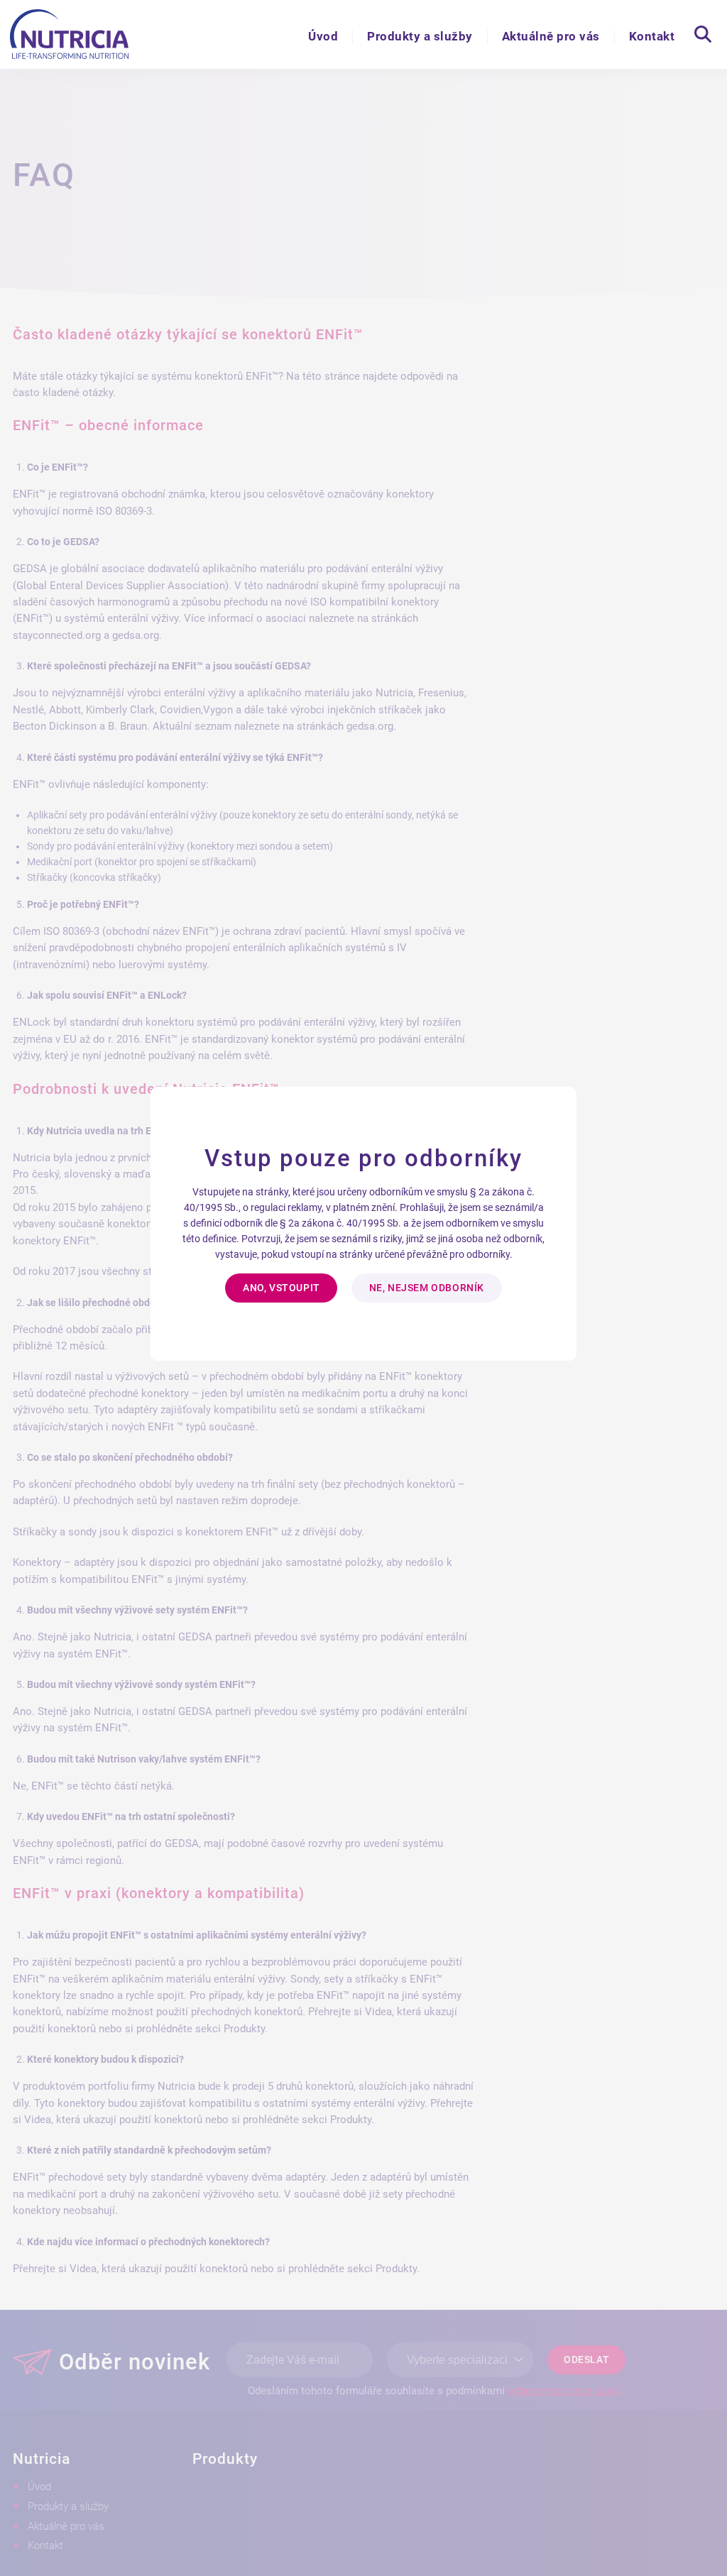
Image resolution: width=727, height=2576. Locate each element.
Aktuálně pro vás (551, 36)
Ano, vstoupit (281, 1288)
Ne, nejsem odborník (427, 1288)
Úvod (323, 36)
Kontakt (652, 36)
